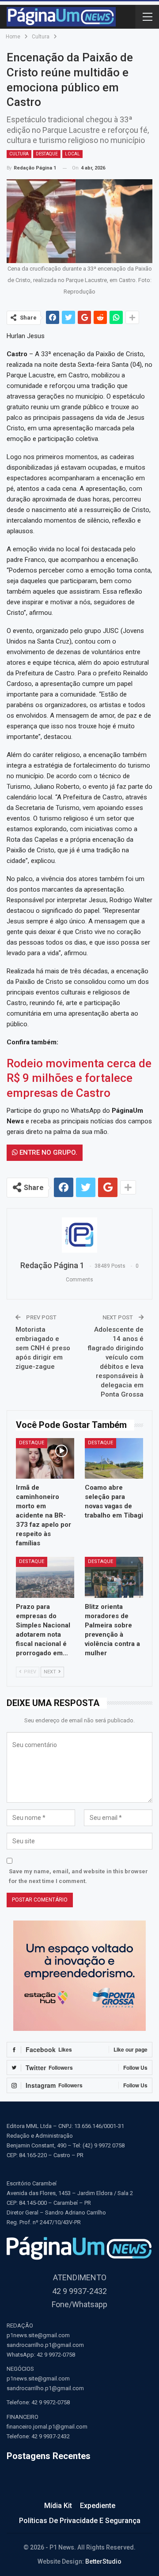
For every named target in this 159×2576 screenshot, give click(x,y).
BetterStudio (103, 2561)
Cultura (19, 154)
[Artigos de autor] (79, 1235)
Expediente (98, 2506)
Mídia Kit (58, 2506)
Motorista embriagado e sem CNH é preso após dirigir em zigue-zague (43, 1348)
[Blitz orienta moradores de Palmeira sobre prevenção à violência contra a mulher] (114, 1577)
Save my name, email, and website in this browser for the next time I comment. (78, 1876)
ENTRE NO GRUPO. (47, 1152)
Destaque (47, 154)
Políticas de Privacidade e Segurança (80, 2521)
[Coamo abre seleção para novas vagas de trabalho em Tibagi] (114, 1458)
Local (72, 154)
